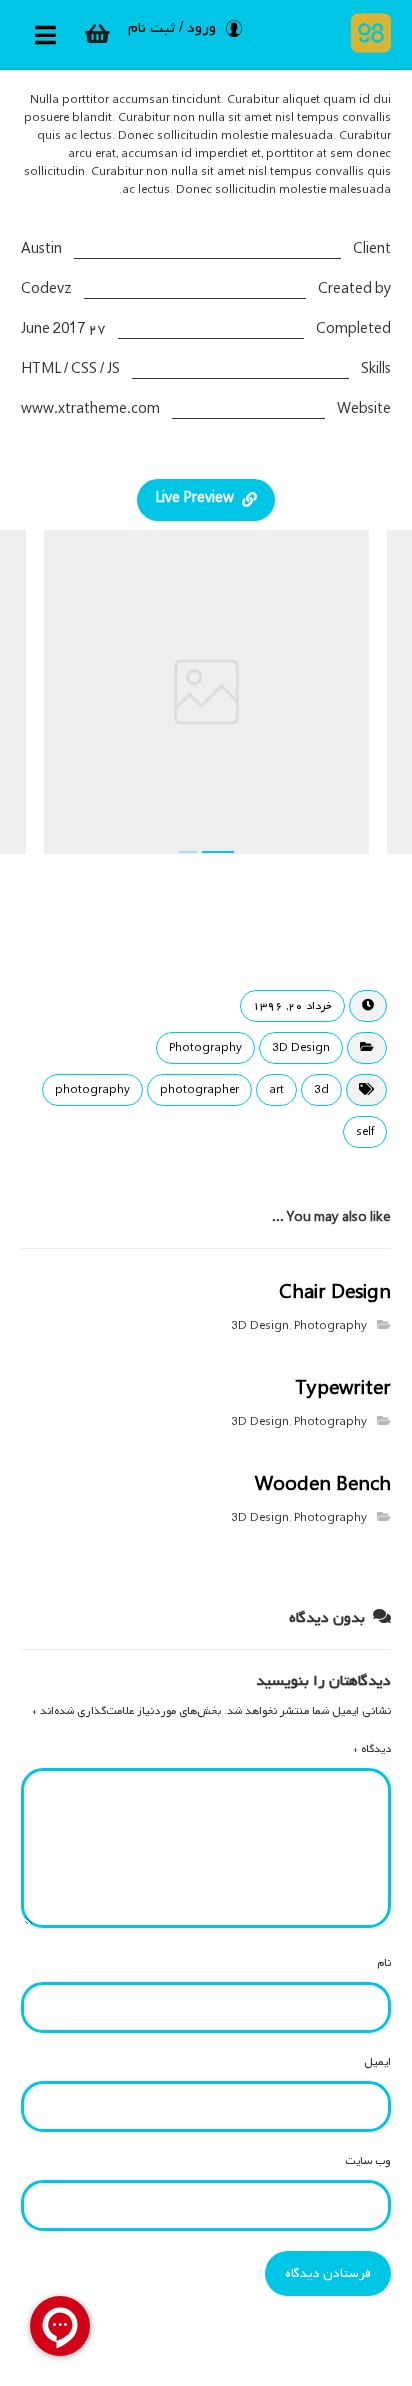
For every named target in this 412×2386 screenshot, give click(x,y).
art (276, 1090)
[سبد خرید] (98, 34)
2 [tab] (218, 852)
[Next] (356, 695)
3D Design (301, 1048)
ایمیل (377, 2062)
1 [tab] (188, 852)
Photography (205, 1048)
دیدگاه (372, 1749)
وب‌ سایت (368, 2161)
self (365, 1132)
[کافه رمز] (366, 33)
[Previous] (56, 695)
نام (384, 1963)
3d (321, 1090)
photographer (199, 1090)
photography (92, 1090)
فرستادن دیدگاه (328, 2273)
